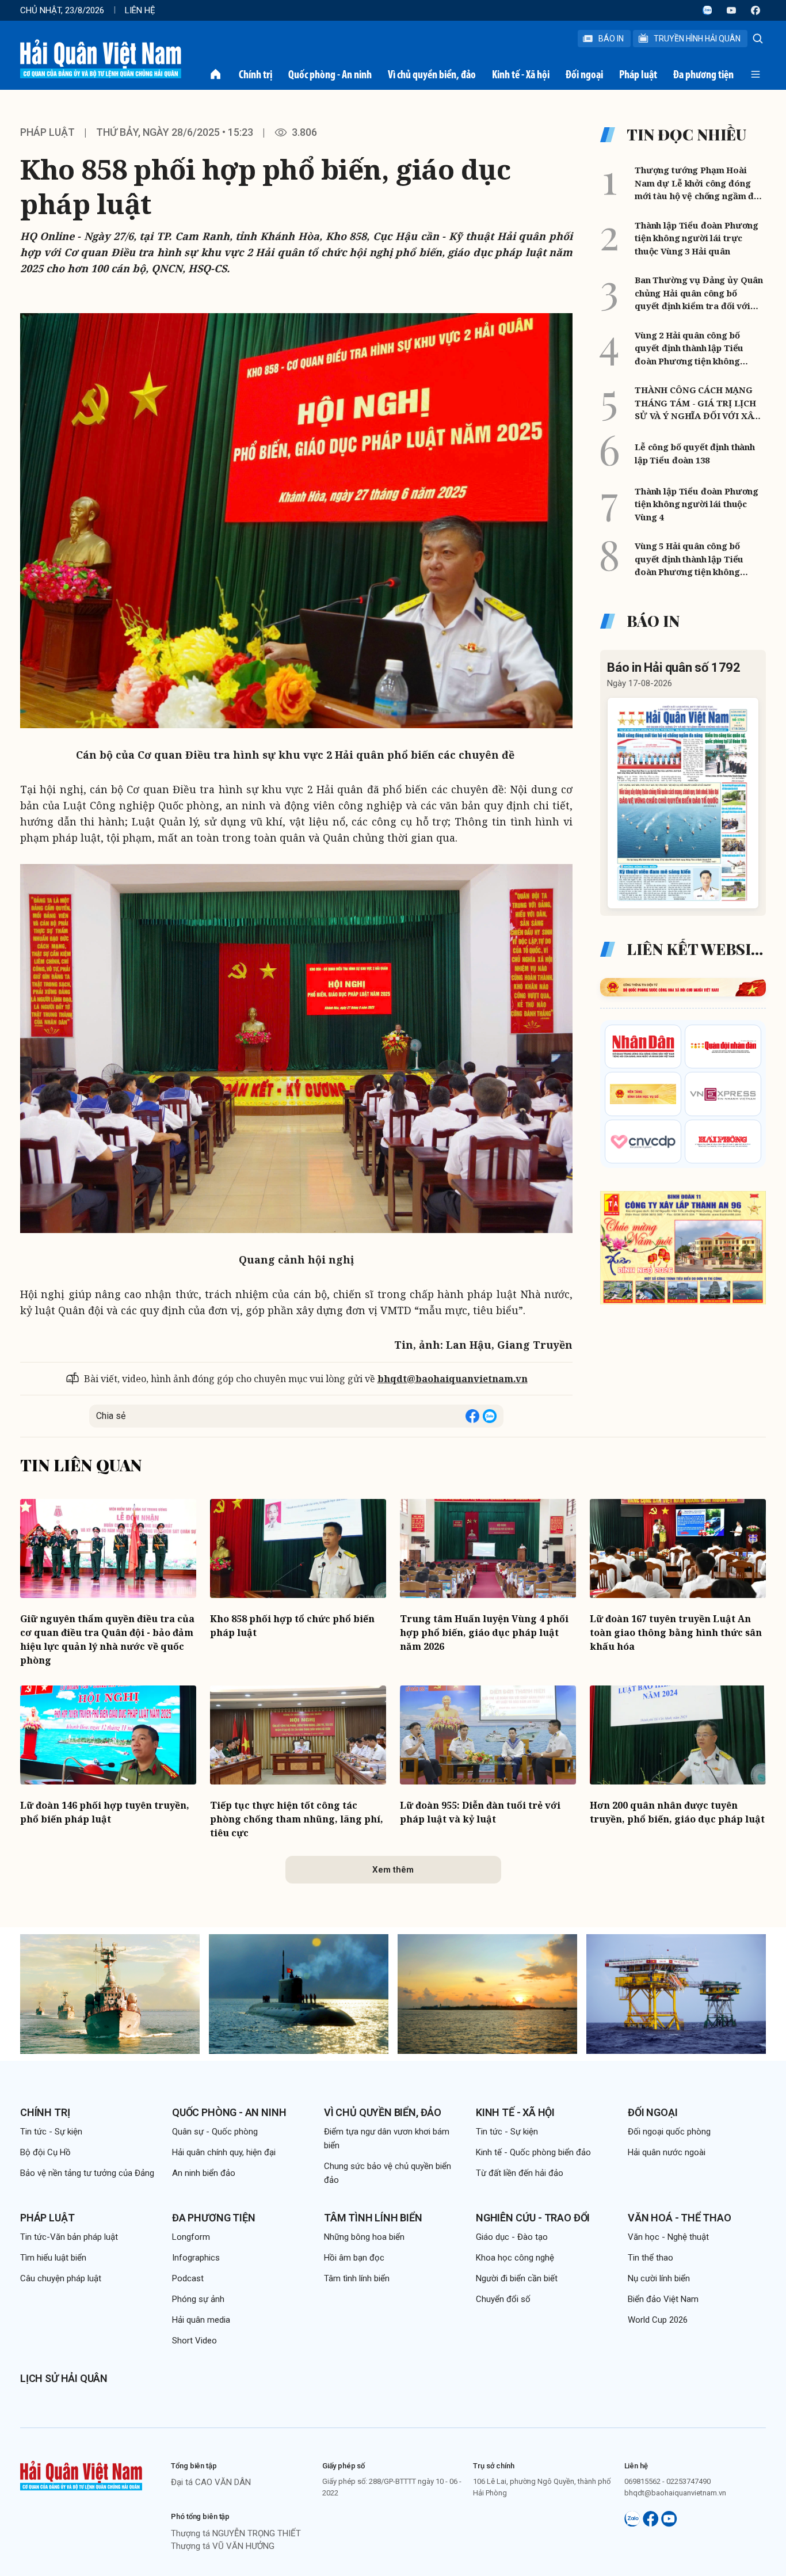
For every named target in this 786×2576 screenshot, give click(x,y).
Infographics (196, 2258)
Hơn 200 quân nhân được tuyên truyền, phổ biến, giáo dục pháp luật (677, 1812)
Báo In (611, 39)
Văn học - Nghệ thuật (668, 2237)
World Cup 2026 (658, 2320)
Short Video (194, 2341)
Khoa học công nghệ (515, 2258)
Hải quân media (201, 2320)
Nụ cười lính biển (659, 2278)
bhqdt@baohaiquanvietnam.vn (453, 1379)
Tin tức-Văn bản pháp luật (69, 2237)
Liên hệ (140, 10)
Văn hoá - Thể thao (680, 2218)
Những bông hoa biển (364, 2237)
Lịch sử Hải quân (64, 2378)
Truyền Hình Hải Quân (697, 39)
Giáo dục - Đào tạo (512, 2237)
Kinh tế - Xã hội (521, 74)
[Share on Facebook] (472, 1416)
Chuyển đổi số (503, 2299)
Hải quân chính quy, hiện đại (224, 2152)
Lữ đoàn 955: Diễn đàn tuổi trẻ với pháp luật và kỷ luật (480, 1812)
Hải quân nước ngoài (667, 2152)
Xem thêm (393, 1870)
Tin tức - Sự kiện (51, 2132)
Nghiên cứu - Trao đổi (533, 2218)
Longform (191, 2237)
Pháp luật (638, 74)
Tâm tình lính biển (373, 2218)
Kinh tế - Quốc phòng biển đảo (533, 2152)
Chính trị (255, 74)
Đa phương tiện (703, 74)
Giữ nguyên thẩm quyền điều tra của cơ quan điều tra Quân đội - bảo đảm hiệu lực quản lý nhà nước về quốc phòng (107, 1639)
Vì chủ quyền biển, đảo (432, 74)
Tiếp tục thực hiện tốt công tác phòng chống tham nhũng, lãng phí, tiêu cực (297, 1819)
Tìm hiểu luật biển (53, 2258)
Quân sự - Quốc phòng (215, 2132)
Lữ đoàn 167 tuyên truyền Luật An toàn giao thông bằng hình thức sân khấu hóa (676, 1633)
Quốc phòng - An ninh (330, 74)
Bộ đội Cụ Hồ (45, 2152)
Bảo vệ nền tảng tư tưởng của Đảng (87, 2173)
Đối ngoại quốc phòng (669, 2132)
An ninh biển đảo (204, 2173)
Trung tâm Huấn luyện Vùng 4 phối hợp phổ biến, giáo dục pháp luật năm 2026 (484, 1633)
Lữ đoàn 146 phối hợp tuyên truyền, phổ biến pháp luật (105, 1812)
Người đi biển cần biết (517, 2278)
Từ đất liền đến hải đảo (520, 2173)
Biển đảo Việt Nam (663, 2299)
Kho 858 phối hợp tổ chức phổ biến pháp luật (292, 1626)
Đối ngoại (584, 74)
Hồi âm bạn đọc (354, 2258)
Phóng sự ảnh (198, 2299)
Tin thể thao (650, 2258)
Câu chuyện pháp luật (61, 2278)
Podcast (188, 2278)
